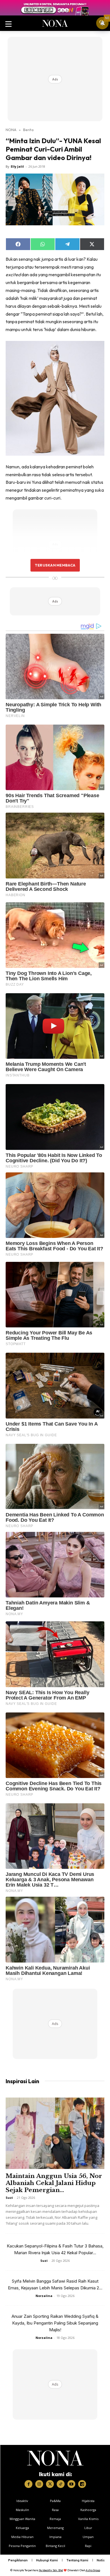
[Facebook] (28, 2484)
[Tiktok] (61, 2484)
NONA (11, 130)
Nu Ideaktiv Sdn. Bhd (51, 2570)
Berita (28, 130)
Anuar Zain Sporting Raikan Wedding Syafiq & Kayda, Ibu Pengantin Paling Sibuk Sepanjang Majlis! (55, 2323)
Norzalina (44, 2296)
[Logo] (55, 2458)
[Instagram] (39, 2484)
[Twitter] (50, 2484)
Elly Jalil (17, 166)
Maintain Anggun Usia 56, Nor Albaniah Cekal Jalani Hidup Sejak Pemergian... (54, 2183)
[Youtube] (71, 2484)
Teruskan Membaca (55, 565)
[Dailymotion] (82, 2484)
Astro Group (93, 2570)
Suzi (9, 2198)
